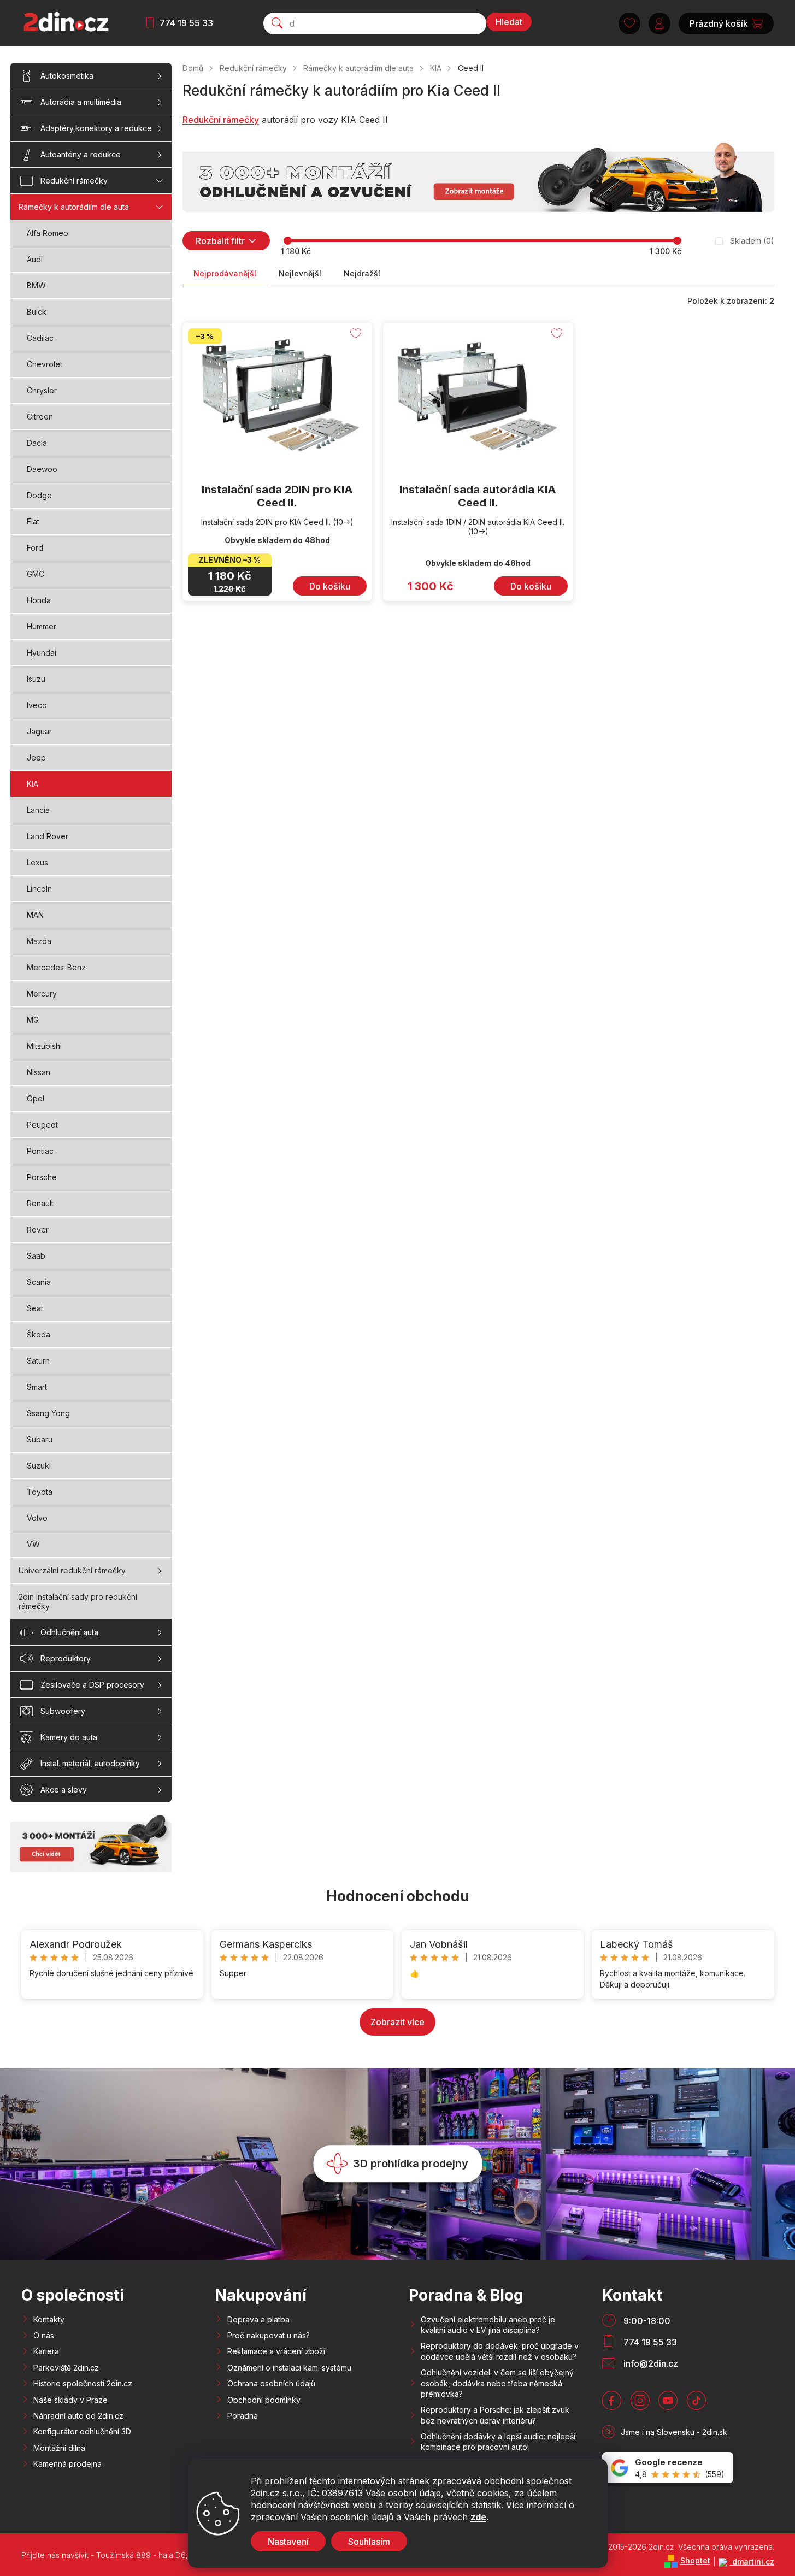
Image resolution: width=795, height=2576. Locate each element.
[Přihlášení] (659, 23)
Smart (37, 1387)
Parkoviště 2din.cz (66, 2368)
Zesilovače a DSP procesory (92, 1685)
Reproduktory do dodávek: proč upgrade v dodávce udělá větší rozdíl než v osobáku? (500, 2351)
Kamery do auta (69, 1737)
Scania (39, 1282)
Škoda (39, 1334)
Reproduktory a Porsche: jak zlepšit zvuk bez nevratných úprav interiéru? (495, 2415)
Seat (35, 1308)
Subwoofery (63, 1711)
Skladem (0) (752, 241)
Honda (39, 600)
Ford (35, 548)
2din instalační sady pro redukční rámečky (78, 1601)
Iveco (37, 705)
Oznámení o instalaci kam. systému (289, 2368)
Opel (36, 1098)
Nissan (39, 1072)
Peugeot (42, 1125)
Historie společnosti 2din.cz (83, 2383)
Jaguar (39, 731)
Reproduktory (66, 1658)
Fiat (33, 521)
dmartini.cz (752, 2562)
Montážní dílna (59, 2448)
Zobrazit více (397, 2022)
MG (33, 1020)
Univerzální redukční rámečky (72, 1570)
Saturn (38, 1361)
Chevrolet (45, 364)
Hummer (42, 626)
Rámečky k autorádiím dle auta (74, 207)
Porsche (42, 1177)
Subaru (40, 1439)
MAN (35, 915)
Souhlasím (369, 2542)
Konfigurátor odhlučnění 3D (82, 2431)
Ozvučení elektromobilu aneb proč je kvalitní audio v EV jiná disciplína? (488, 2325)
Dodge (39, 495)
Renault (40, 1203)
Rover (38, 1230)
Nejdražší (362, 273)
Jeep (36, 758)
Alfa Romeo (48, 233)
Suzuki (39, 1466)
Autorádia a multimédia (81, 102)
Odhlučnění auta (69, 1632)
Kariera (46, 2351)
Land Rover (48, 836)
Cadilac (40, 338)
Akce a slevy (64, 1790)
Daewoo (42, 469)
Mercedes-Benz (56, 967)
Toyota (40, 1492)
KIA (33, 784)
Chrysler (42, 390)
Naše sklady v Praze (70, 2400)
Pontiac (40, 1151)
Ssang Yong (48, 1413)
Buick (37, 312)
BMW (36, 285)
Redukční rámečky (74, 181)
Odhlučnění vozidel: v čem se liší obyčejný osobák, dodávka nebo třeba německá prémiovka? (497, 2383)
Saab (36, 1256)
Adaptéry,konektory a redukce (96, 128)
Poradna (243, 2416)
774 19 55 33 (186, 23)
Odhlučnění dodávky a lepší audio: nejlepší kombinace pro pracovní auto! (498, 2442)
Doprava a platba (258, 2319)
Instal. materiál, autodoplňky (90, 1763)
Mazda (39, 941)
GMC (36, 574)
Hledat (509, 22)
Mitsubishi (44, 1046)
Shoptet (695, 2560)
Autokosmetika (67, 76)
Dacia (37, 443)
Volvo (37, 1518)
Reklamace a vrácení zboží (276, 2351)
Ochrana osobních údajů (271, 2383)
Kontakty (49, 2319)
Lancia (38, 810)
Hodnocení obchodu (398, 1896)
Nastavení (288, 2542)
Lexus (37, 862)
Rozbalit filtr (220, 241)
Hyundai (42, 653)
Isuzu (36, 679)
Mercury (42, 994)
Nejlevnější (300, 273)
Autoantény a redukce (81, 154)
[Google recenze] (668, 2468)
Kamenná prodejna (67, 2464)
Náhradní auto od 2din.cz (78, 2416)
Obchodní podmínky (264, 2400)
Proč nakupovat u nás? (269, 2335)
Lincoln (39, 889)
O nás (44, 2335)
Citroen (40, 417)
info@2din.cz (651, 2363)
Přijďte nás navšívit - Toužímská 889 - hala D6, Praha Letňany (132, 2555)
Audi (35, 259)
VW (33, 1544)
